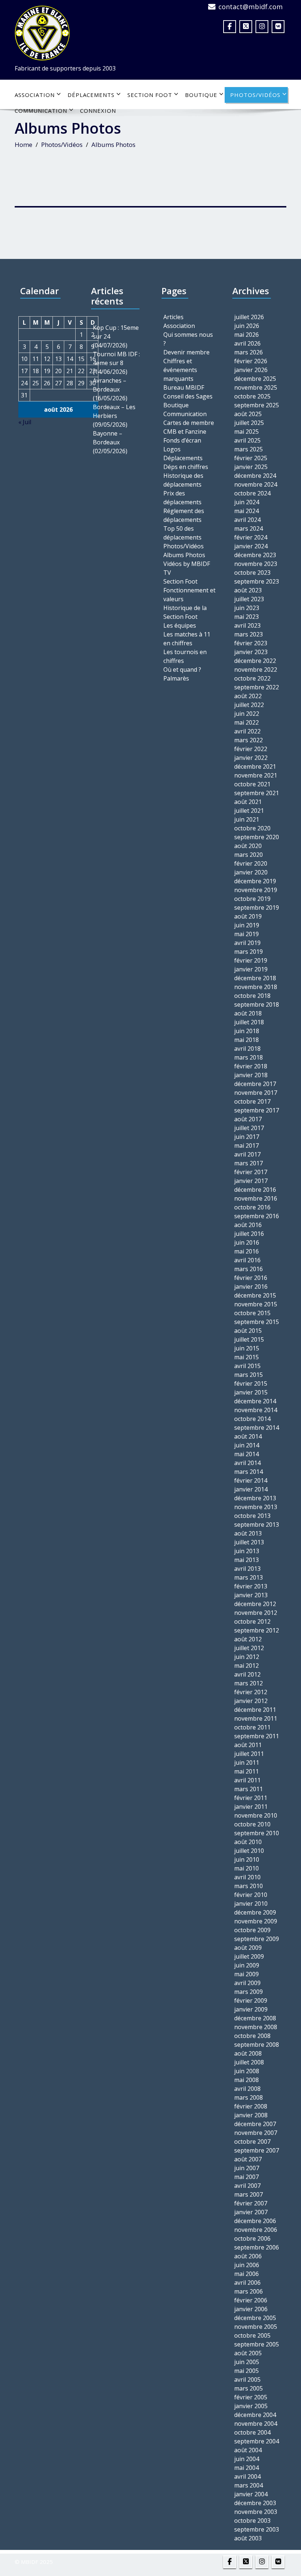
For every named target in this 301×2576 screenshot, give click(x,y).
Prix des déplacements (182, 498)
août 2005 (248, 2353)
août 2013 (248, 1533)
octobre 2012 (252, 1621)
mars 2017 (249, 1163)
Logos (172, 449)
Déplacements (91, 95)
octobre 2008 (252, 2036)
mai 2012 (246, 1666)
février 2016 (251, 1278)
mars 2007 (249, 2194)
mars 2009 (249, 1992)
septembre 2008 (257, 2045)
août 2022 (248, 696)
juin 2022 (247, 714)
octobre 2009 (252, 1930)
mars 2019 (249, 952)
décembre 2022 (255, 661)
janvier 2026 (251, 370)
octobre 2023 (252, 573)
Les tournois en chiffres (185, 656)
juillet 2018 (249, 1022)
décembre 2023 (255, 555)
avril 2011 (247, 1780)
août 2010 (248, 1842)
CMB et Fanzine (185, 432)
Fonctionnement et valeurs (189, 595)
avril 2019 (247, 943)
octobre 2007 (252, 2142)
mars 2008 (249, 2097)
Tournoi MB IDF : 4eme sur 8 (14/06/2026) (116, 363)
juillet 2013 (249, 1542)
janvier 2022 (251, 758)
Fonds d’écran (182, 440)
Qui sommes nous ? (188, 339)
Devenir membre (186, 352)
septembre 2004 (257, 2441)
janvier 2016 (251, 1287)
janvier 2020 (251, 872)
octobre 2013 (252, 1516)
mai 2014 (246, 1454)
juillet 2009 (249, 1956)
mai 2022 (246, 722)
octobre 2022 (252, 678)
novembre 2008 (256, 2027)
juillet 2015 (249, 1339)
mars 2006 (249, 2291)
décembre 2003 (255, 2503)
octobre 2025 (252, 396)
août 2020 (248, 846)
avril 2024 (247, 520)
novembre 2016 (256, 1198)
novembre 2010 (256, 1815)
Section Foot (150, 95)
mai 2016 (246, 1251)
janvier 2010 (251, 1904)
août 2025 (248, 414)
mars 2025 (249, 449)
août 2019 (248, 916)
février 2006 (251, 2300)
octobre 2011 (252, 1727)
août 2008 (248, 2053)
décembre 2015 (255, 1295)
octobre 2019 (252, 899)
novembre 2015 (256, 1304)
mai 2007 (246, 2177)
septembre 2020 (257, 837)
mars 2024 (249, 528)
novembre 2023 (256, 564)
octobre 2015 (252, 1313)
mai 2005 (246, 2371)
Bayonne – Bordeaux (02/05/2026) (110, 442)
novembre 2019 (256, 890)
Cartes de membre (189, 423)
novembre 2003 (256, 2512)
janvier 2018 (251, 1075)
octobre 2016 (252, 1207)
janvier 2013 (251, 1595)
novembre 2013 (256, 1507)
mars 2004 (249, 2485)
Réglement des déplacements (184, 515)
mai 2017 (246, 1146)
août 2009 (248, 1948)
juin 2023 (247, 608)
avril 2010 (247, 1877)
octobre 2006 (252, 2238)
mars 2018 (249, 1057)
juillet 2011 (249, 1754)
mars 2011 (249, 1789)
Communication (185, 414)
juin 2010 (247, 1859)
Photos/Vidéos (255, 95)
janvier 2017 (251, 1181)
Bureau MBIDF (184, 387)
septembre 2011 (257, 1736)
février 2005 (251, 2397)
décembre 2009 (255, 1912)
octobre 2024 (252, 493)
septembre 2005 (257, 2344)
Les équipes (180, 625)
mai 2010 (246, 1868)
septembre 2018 (257, 1004)
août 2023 (248, 590)
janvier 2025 (251, 467)
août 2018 (248, 1013)
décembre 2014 (255, 1401)
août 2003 (248, 2538)
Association (35, 95)
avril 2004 (247, 2476)
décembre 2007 (255, 2124)
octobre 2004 (252, 2432)
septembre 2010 (257, 1833)
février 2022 (251, 749)
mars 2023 (249, 634)
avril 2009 (247, 1983)
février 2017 (251, 1172)
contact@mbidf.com (251, 7)
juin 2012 (247, 1657)
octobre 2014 (252, 1419)
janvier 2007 (251, 2212)
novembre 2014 (256, 1410)
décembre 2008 (255, 2018)
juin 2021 (247, 819)
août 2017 (248, 1119)
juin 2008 (247, 2071)
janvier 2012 (251, 1701)
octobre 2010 (252, 1824)
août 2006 (248, 2256)
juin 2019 (247, 925)
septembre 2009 (257, 1939)
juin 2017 (247, 1137)
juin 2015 (247, 1348)
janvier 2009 (251, 2009)
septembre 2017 (257, 1110)
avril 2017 (247, 1154)
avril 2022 (247, 731)
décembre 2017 (255, 1084)
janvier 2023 (251, 652)
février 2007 (251, 2203)
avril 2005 (247, 2380)
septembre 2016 (257, 1216)
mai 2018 (246, 1040)
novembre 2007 (256, 2133)
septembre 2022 (257, 687)
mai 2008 (246, 2080)
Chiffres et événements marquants (180, 370)
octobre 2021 (252, 784)
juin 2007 (247, 2168)
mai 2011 (246, 1771)
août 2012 (248, 1639)
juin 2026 (247, 326)
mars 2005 (249, 2388)
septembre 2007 (257, 2150)
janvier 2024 (251, 546)
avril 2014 (247, 1463)
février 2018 (251, 1066)
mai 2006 (246, 2274)
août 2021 (248, 802)
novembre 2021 (256, 775)
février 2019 (251, 960)
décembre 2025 (255, 379)
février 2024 (251, 537)
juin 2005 (247, 2362)
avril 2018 (247, 1049)
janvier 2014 (251, 1489)
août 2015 (248, 1331)
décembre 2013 (255, 1498)
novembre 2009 (256, 1921)
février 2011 (251, 1798)
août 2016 (248, 1225)
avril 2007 (247, 2186)
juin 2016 (247, 1242)
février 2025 (251, 458)
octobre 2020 (252, 828)
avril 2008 (247, 2089)
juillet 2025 (249, 423)
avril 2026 (247, 343)
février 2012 (251, 1692)
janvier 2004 (251, 2494)
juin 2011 (247, 1763)
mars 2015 (249, 1375)
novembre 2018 (256, 987)
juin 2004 (247, 2459)
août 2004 (248, 2450)
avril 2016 (247, 1260)
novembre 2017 (256, 1093)
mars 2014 (249, 1472)
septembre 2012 (257, 1630)
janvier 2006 (251, 2309)
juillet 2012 (249, 1648)
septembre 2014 (257, 1428)
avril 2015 (247, 1366)
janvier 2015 (251, 1392)
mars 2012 (249, 1683)
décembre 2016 (255, 1190)
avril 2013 (247, 1569)
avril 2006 (247, 2283)
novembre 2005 (256, 2327)
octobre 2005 (252, 2335)
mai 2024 (246, 511)
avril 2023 (247, 625)
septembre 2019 (257, 908)
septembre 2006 (257, 2247)
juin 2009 (247, 1965)
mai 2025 (246, 432)
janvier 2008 (251, 2115)
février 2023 (251, 643)
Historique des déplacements (183, 480)
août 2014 (248, 1436)
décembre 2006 (255, 2221)
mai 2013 (246, 1560)
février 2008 (251, 2106)
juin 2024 (247, 502)
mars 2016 (249, 1269)
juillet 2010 (249, 1851)
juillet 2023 (249, 599)
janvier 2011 (251, 1807)
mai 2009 (246, 1974)
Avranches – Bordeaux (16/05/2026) (110, 389)
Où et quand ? (182, 670)
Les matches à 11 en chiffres (187, 639)
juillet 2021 (249, 811)
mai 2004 (246, 2468)
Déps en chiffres (186, 467)
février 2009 (251, 2000)
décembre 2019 (255, 881)
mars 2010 (249, 1886)
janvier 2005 (251, 2406)
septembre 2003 (257, 2529)
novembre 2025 (256, 387)
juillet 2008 (249, 2062)
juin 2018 (247, 1031)
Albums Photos (184, 555)
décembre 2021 (255, 766)
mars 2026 (249, 352)
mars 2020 (249, 855)
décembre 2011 (255, 1710)
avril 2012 (247, 1674)
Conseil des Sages (188, 396)
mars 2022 (249, 740)
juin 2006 (247, 2265)
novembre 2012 (256, 1613)
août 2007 (248, 2159)
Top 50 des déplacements (182, 533)
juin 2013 (247, 1551)
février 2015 (251, 1383)
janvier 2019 (251, 969)
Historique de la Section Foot (185, 612)
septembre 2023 (257, 581)
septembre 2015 (257, 1322)
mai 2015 (246, 1357)
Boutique (201, 95)
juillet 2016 (249, 1234)
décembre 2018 (255, 978)
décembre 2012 (255, 1604)
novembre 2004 (256, 2424)
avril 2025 (247, 440)
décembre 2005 (255, 2318)
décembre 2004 (255, 2415)
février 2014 (251, 1480)
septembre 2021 (257, 793)
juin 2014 (247, 1445)
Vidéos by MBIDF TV (187, 568)
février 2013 (251, 1586)
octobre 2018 (252, 996)
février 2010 (251, 1895)
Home (23, 145)
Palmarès (176, 678)
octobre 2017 (252, 1101)
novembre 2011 (256, 1718)
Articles (173, 317)
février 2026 (251, 361)
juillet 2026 (249, 317)
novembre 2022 (256, 670)
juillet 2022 (249, 705)
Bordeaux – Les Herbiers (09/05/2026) (114, 416)
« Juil (25, 422)
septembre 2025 (257, 405)
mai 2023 (246, 617)
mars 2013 (249, 1577)
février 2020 (251, 863)
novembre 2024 (256, 484)
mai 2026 (246, 335)
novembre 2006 (256, 2230)
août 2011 (248, 1745)
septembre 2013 (257, 1525)
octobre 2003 (252, 2521)
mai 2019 (246, 934)
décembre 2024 (255, 476)
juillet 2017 (249, 1128)
